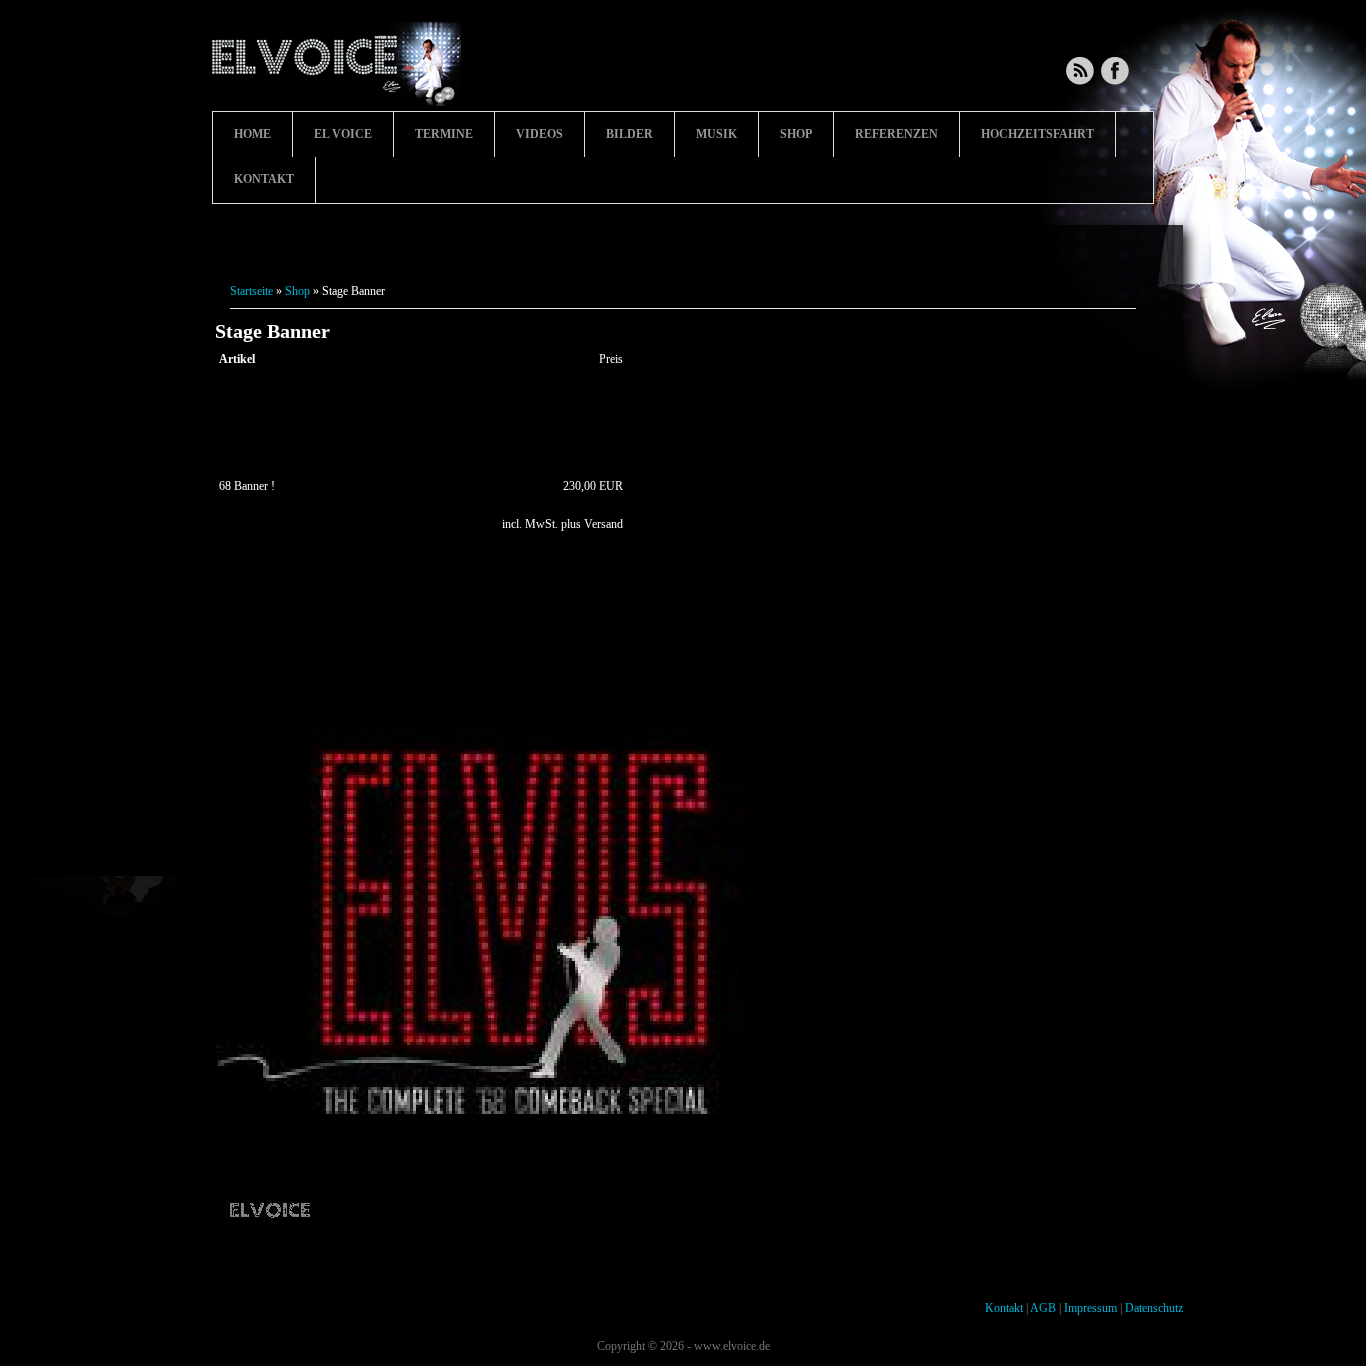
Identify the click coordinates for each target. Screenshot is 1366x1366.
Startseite (251, 291)
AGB (1043, 1308)
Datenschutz (1154, 1308)
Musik (716, 134)
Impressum (1090, 1308)
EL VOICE (343, 134)
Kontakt (264, 179)
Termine (444, 134)
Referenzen (896, 134)
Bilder (629, 134)
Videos (539, 134)
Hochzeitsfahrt (1037, 134)
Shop (796, 134)
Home (252, 134)
